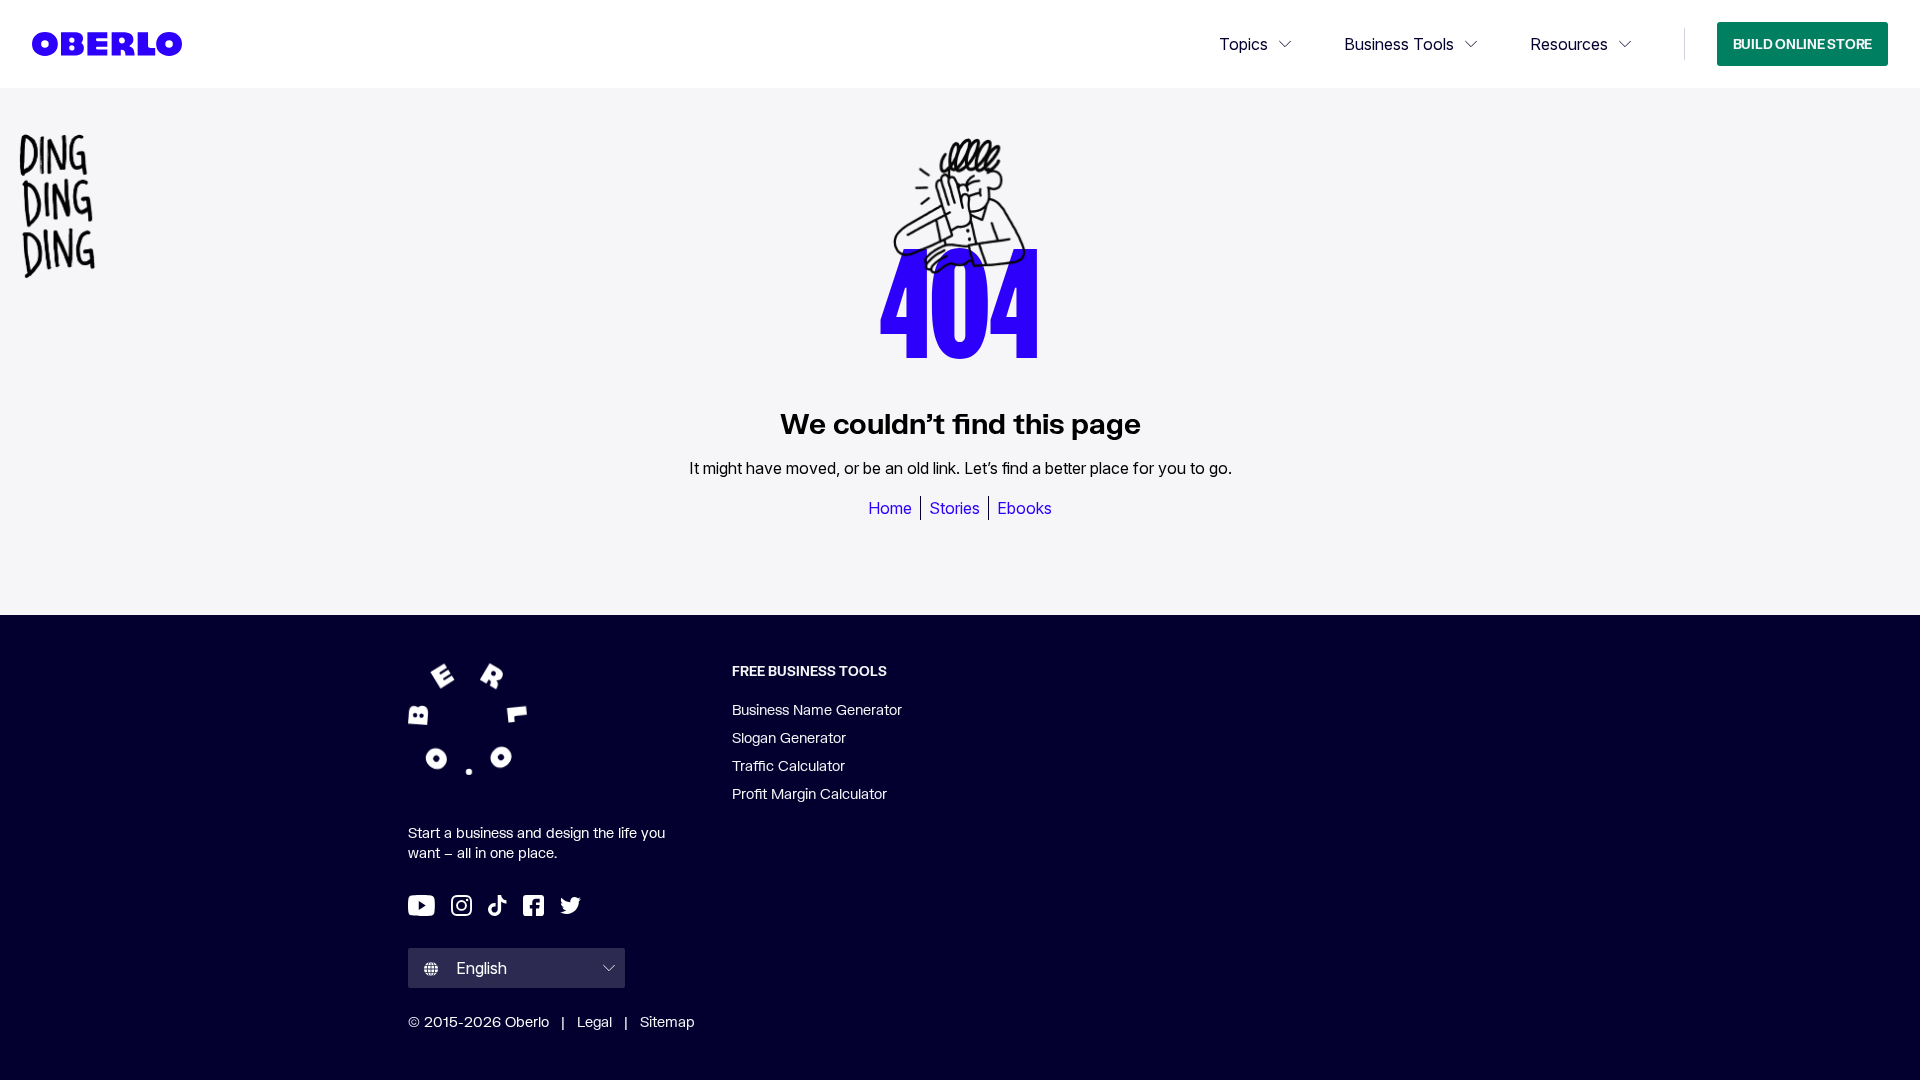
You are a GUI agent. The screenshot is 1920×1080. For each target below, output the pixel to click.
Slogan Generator (789, 737)
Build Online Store (1802, 44)
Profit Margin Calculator (809, 793)
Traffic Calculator (788, 765)
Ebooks (1024, 508)
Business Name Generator (817, 709)
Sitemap (667, 1021)
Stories (954, 508)
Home (890, 508)
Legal (594, 1021)
